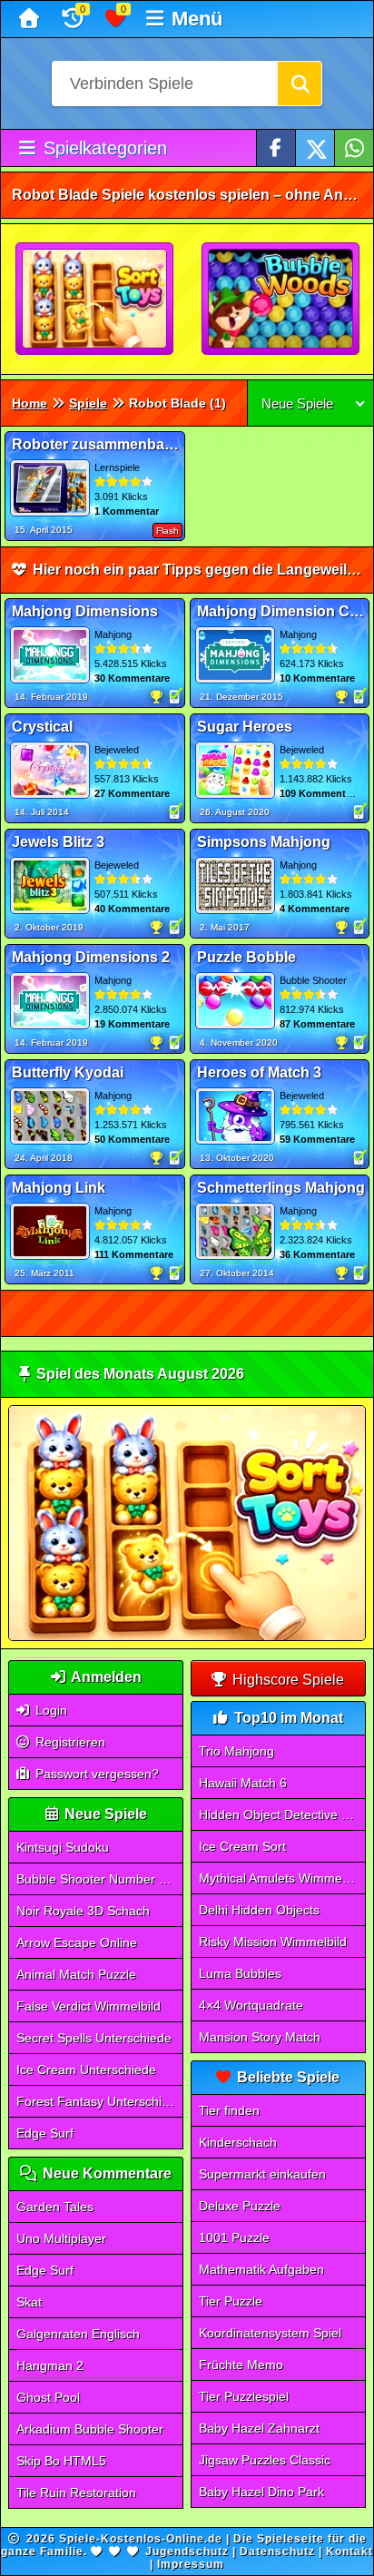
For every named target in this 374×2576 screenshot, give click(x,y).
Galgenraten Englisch (78, 2334)
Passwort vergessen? (95, 1774)
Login (49, 1710)
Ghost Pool (48, 2397)
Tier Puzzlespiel (244, 2396)
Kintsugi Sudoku (63, 1847)
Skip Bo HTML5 (61, 2461)
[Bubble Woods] (281, 300)
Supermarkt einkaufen (262, 2174)
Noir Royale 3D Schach (83, 1911)
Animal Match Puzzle (76, 1974)
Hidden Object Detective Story (282, 1814)
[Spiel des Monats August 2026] (187, 1637)
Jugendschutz (187, 2551)
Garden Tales (55, 2207)
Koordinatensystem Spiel (270, 2333)
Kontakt (349, 2551)
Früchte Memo (241, 2365)
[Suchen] (300, 84)
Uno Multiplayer (61, 2238)
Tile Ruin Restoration (76, 2492)
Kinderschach (238, 2142)
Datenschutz (277, 2551)
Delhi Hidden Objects (259, 1910)
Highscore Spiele (286, 1680)
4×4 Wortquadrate (251, 2005)
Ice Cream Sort (242, 1846)
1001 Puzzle (234, 2237)
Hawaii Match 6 (243, 1783)
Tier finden (229, 2110)
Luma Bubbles (240, 1973)
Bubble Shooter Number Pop (99, 1879)
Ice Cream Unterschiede (86, 2070)
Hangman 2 (50, 2365)
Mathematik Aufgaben (261, 2269)
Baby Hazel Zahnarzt (259, 2428)
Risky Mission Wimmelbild (273, 1942)
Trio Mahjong (236, 1751)
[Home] (31, 19)
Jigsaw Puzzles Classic (265, 2460)
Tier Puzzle (231, 2301)
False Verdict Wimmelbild (89, 2006)
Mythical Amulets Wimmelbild (282, 1878)
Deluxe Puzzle (240, 2206)
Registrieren (69, 1742)
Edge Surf (45, 2133)
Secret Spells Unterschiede (94, 2038)
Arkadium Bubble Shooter (90, 2429)
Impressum (191, 2564)
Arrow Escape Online (77, 1942)
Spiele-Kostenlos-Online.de (141, 2539)
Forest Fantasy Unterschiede (100, 2101)
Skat (29, 2302)
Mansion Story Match (260, 2037)
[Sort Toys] (95, 300)
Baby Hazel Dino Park (261, 2492)
